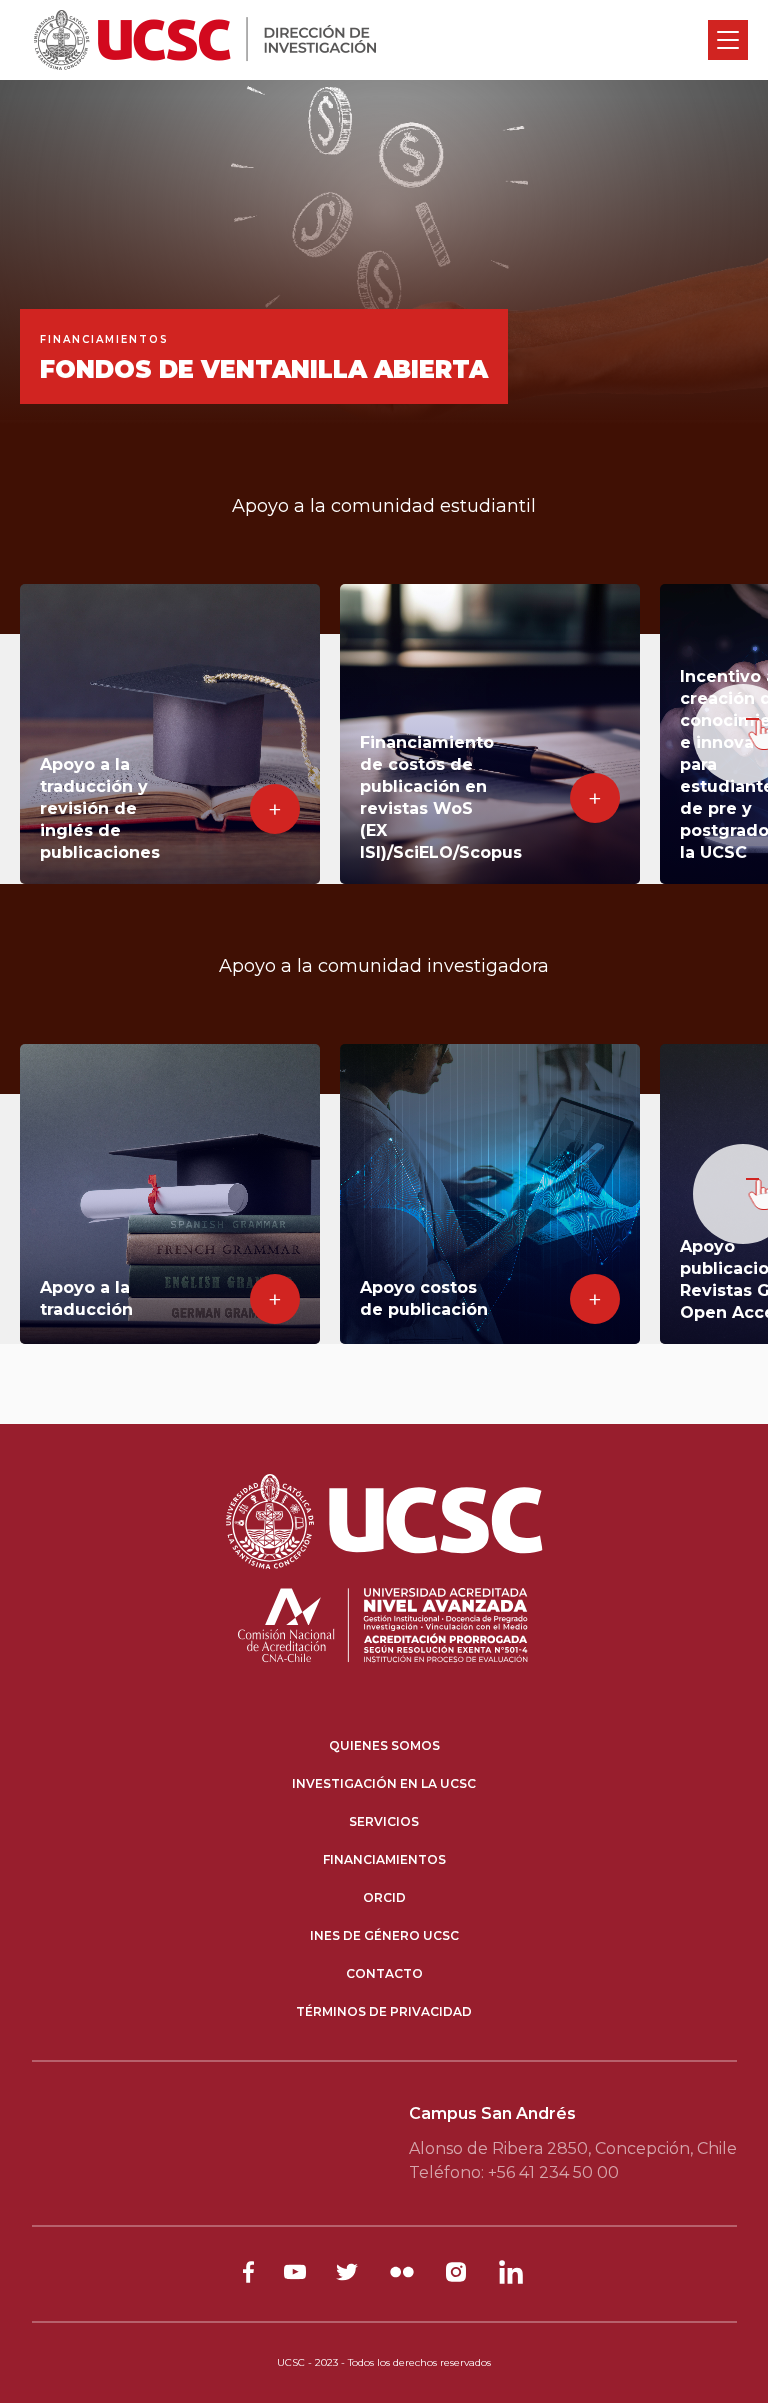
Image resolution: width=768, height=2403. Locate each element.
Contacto (384, 1973)
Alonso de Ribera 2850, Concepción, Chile (573, 2148)
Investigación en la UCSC (384, 1783)
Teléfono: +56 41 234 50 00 (514, 2172)
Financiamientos (384, 1859)
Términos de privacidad (384, 2011)
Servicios (384, 1821)
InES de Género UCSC (384, 1935)
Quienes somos (384, 1745)
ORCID (384, 1897)
